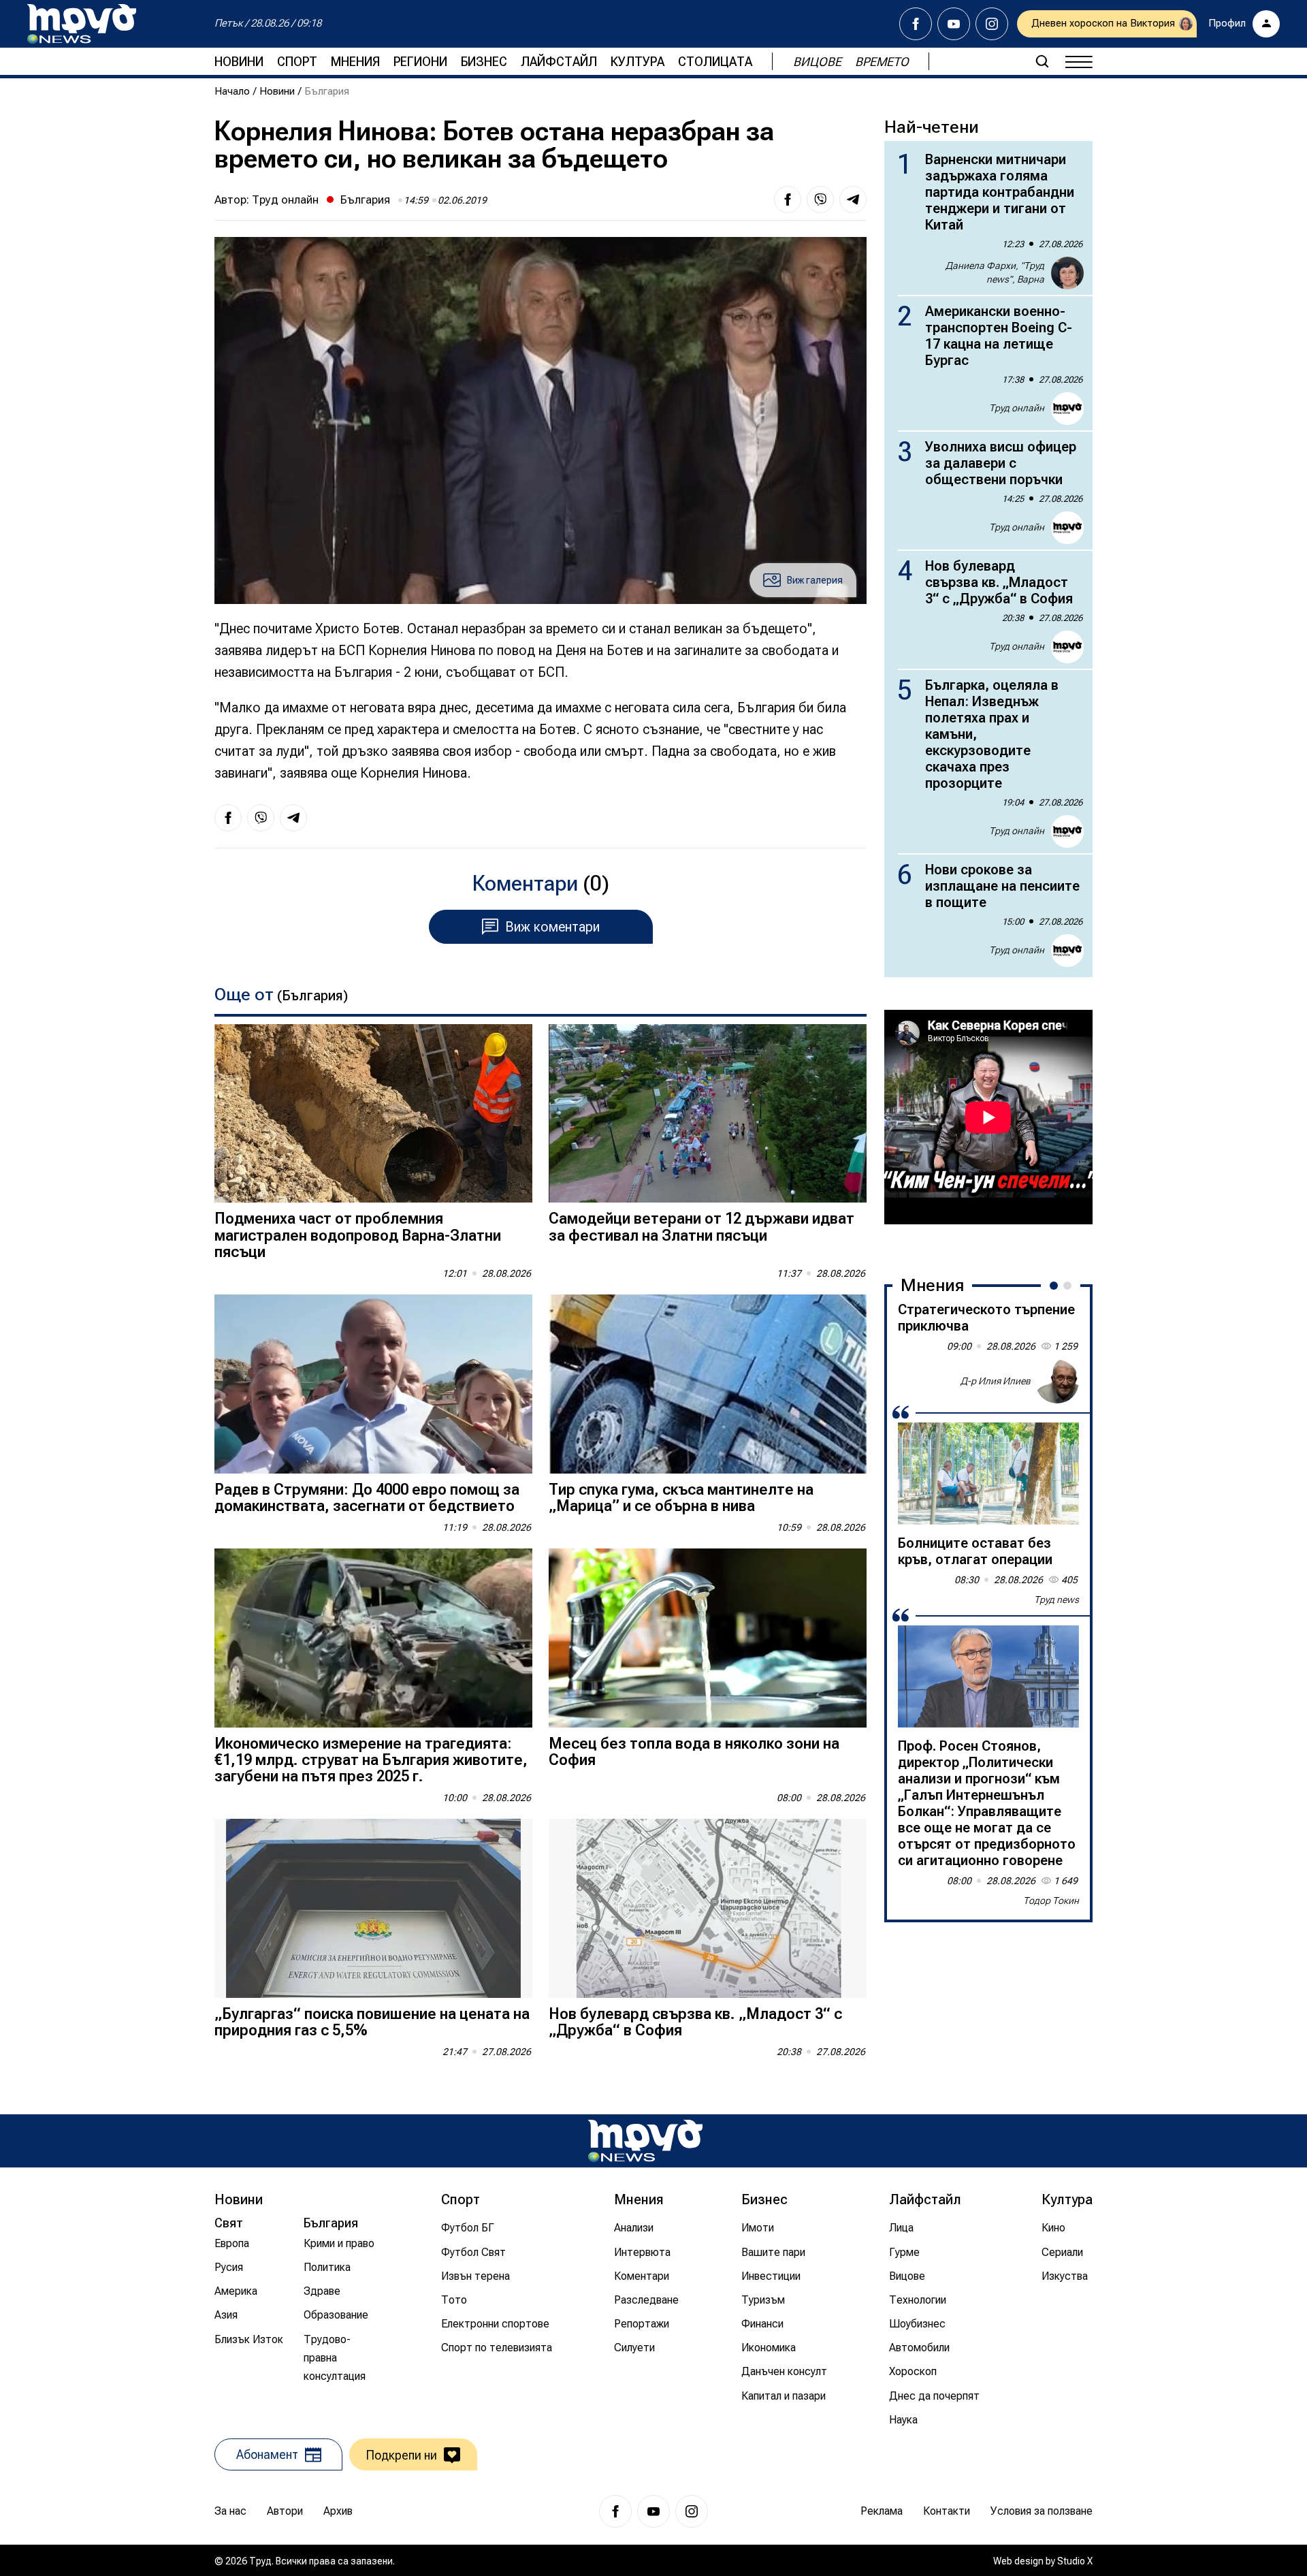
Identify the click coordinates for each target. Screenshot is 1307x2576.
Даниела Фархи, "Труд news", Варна (995, 272)
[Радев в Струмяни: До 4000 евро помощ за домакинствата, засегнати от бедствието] (373, 1384)
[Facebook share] (788, 200)
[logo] (82, 24)
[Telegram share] (853, 200)
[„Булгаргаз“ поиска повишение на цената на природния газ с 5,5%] (373, 1908)
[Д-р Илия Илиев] (1057, 1382)
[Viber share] (820, 200)
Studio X (1075, 2561)
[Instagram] (992, 24)
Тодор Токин (1051, 1901)
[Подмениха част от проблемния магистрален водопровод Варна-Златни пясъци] (373, 1114)
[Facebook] (916, 24)
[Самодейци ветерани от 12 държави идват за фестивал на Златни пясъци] (708, 1114)
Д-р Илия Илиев (996, 1381)
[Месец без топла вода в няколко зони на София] (708, 1638)
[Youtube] (954, 24)
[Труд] (645, 2141)
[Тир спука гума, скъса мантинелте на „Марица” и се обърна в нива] (708, 1384)
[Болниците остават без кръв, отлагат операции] (988, 1474)
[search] (1042, 61)
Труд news (1056, 1600)
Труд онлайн (285, 200)
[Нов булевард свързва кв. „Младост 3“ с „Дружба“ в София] (708, 1908)
